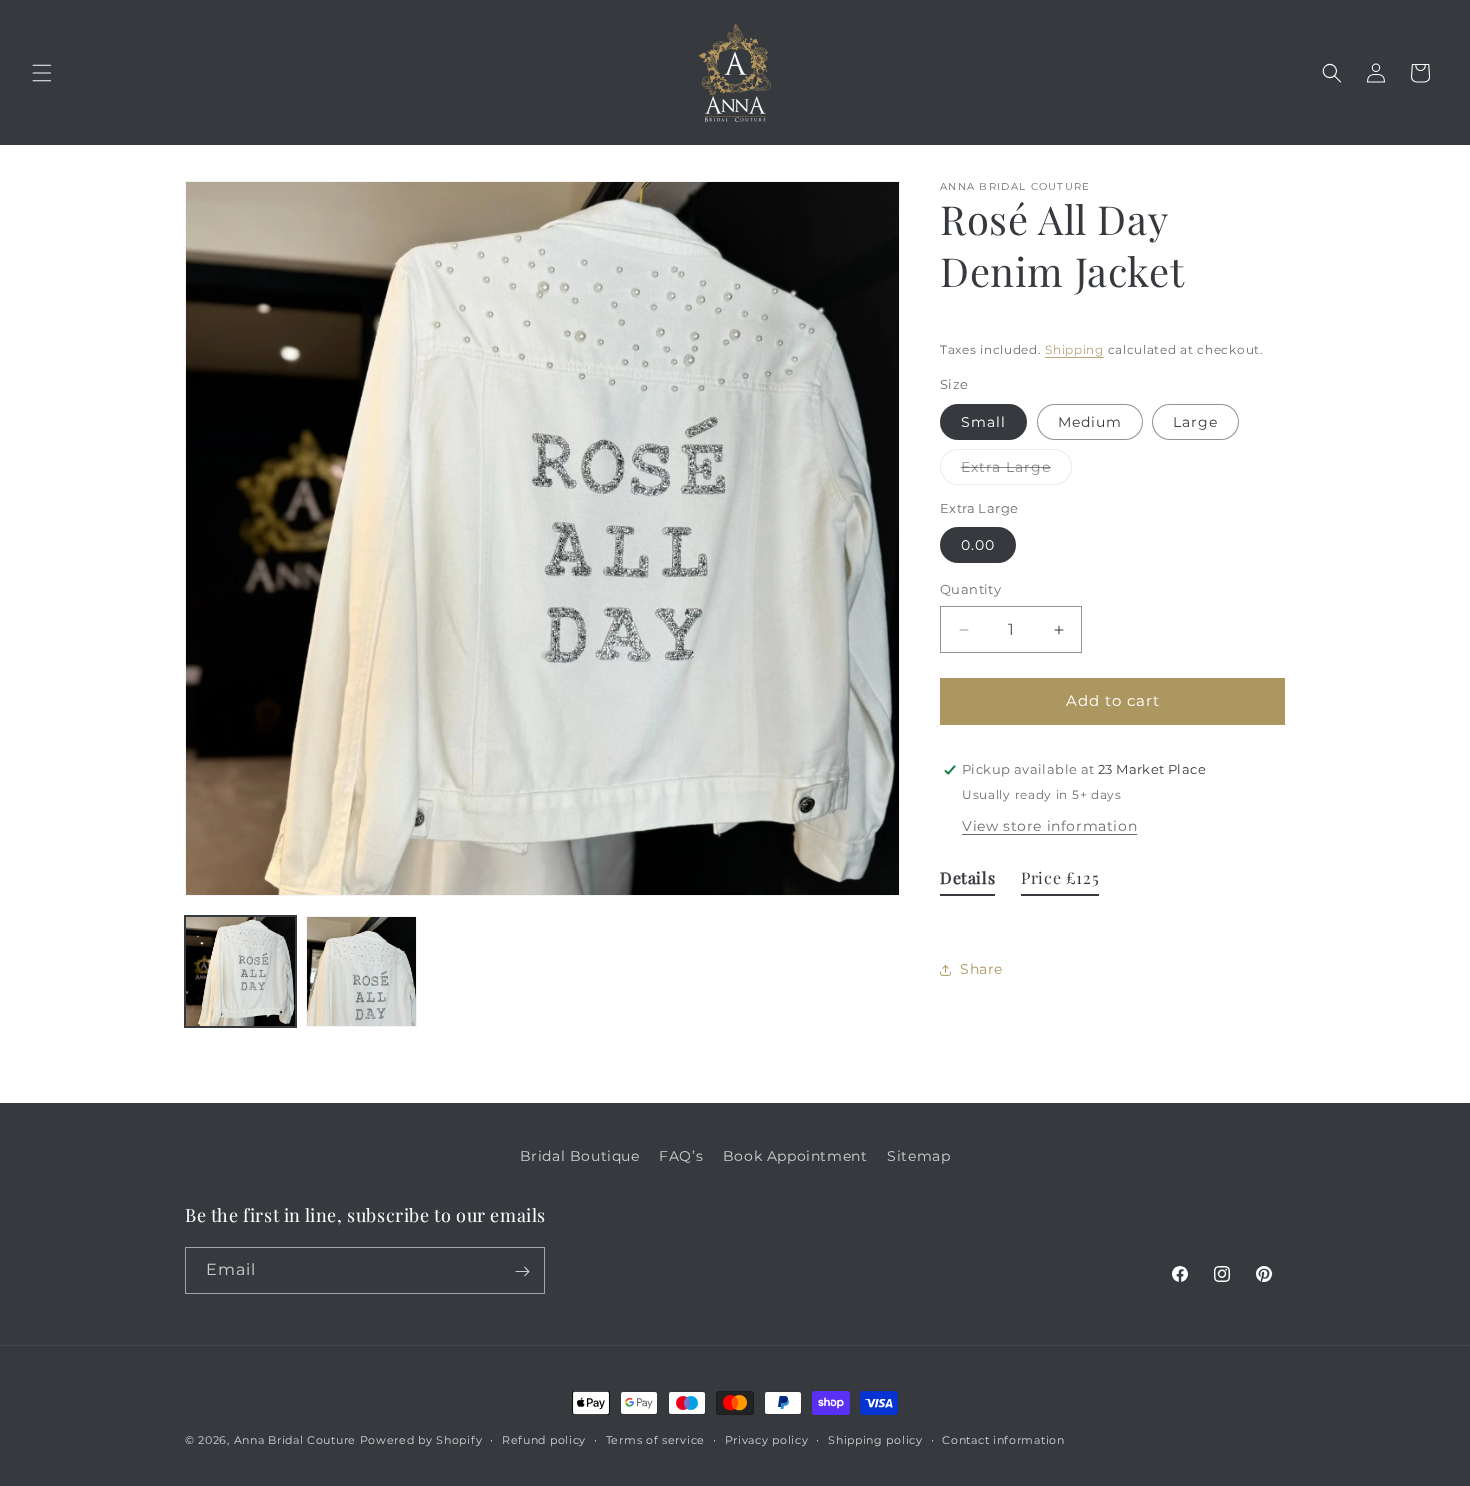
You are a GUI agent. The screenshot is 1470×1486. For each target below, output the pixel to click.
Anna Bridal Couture (295, 1440)
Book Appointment (795, 1156)
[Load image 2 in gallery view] (361, 971)
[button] (42, 73)
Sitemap (918, 1156)
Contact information (1003, 1439)
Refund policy (544, 1439)
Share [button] (981, 969)
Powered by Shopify (421, 1440)
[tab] (967, 882)
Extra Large (1016, 471)
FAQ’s (681, 1156)
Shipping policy (875, 1439)
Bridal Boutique (580, 1156)
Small (983, 422)
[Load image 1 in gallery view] (240, 971)
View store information (1049, 826)
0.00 (978, 546)
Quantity (970, 590)
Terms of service (655, 1439)
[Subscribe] (522, 1271)
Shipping (1074, 349)
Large (1195, 422)
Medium (1090, 422)
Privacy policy (767, 1439)
